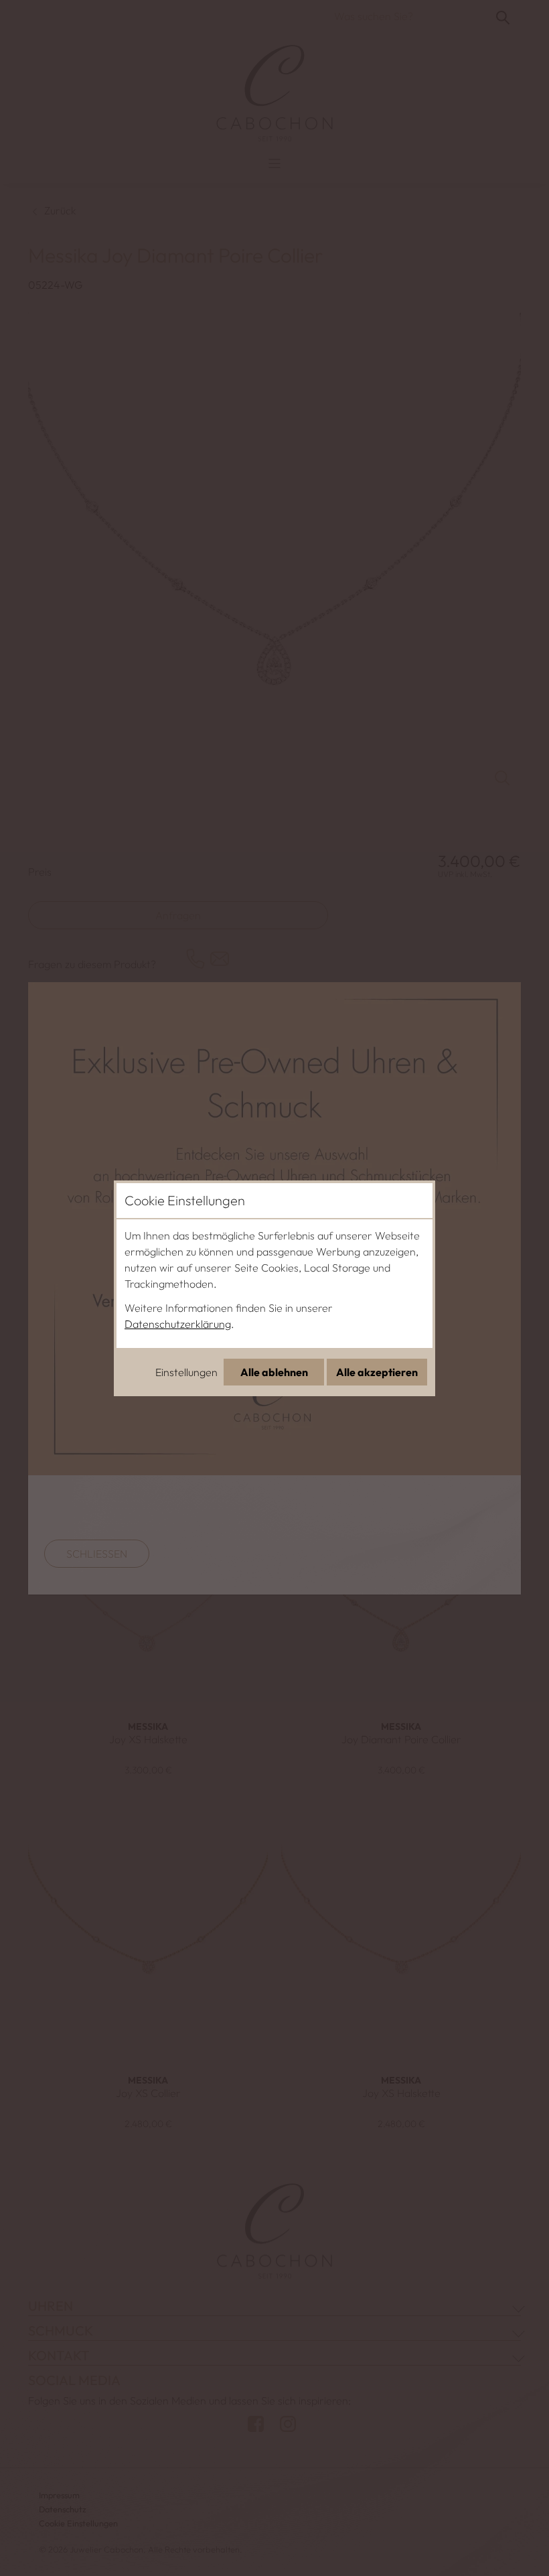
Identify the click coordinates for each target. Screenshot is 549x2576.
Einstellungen (186, 1372)
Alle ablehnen (274, 1372)
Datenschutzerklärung (178, 1324)
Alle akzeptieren (377, 1372)
